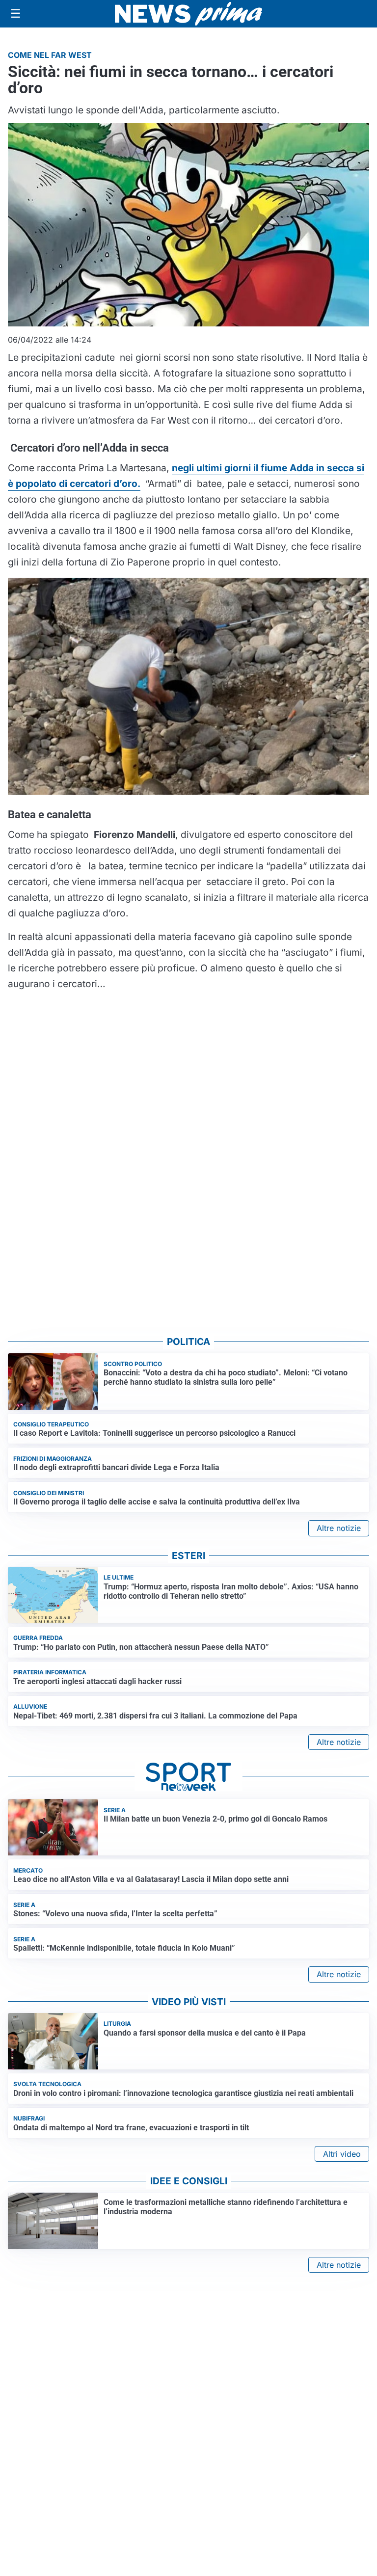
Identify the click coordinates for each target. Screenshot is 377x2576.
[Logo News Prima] (188, 14)
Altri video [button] (342, 2154)
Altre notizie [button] (339, 1528)
